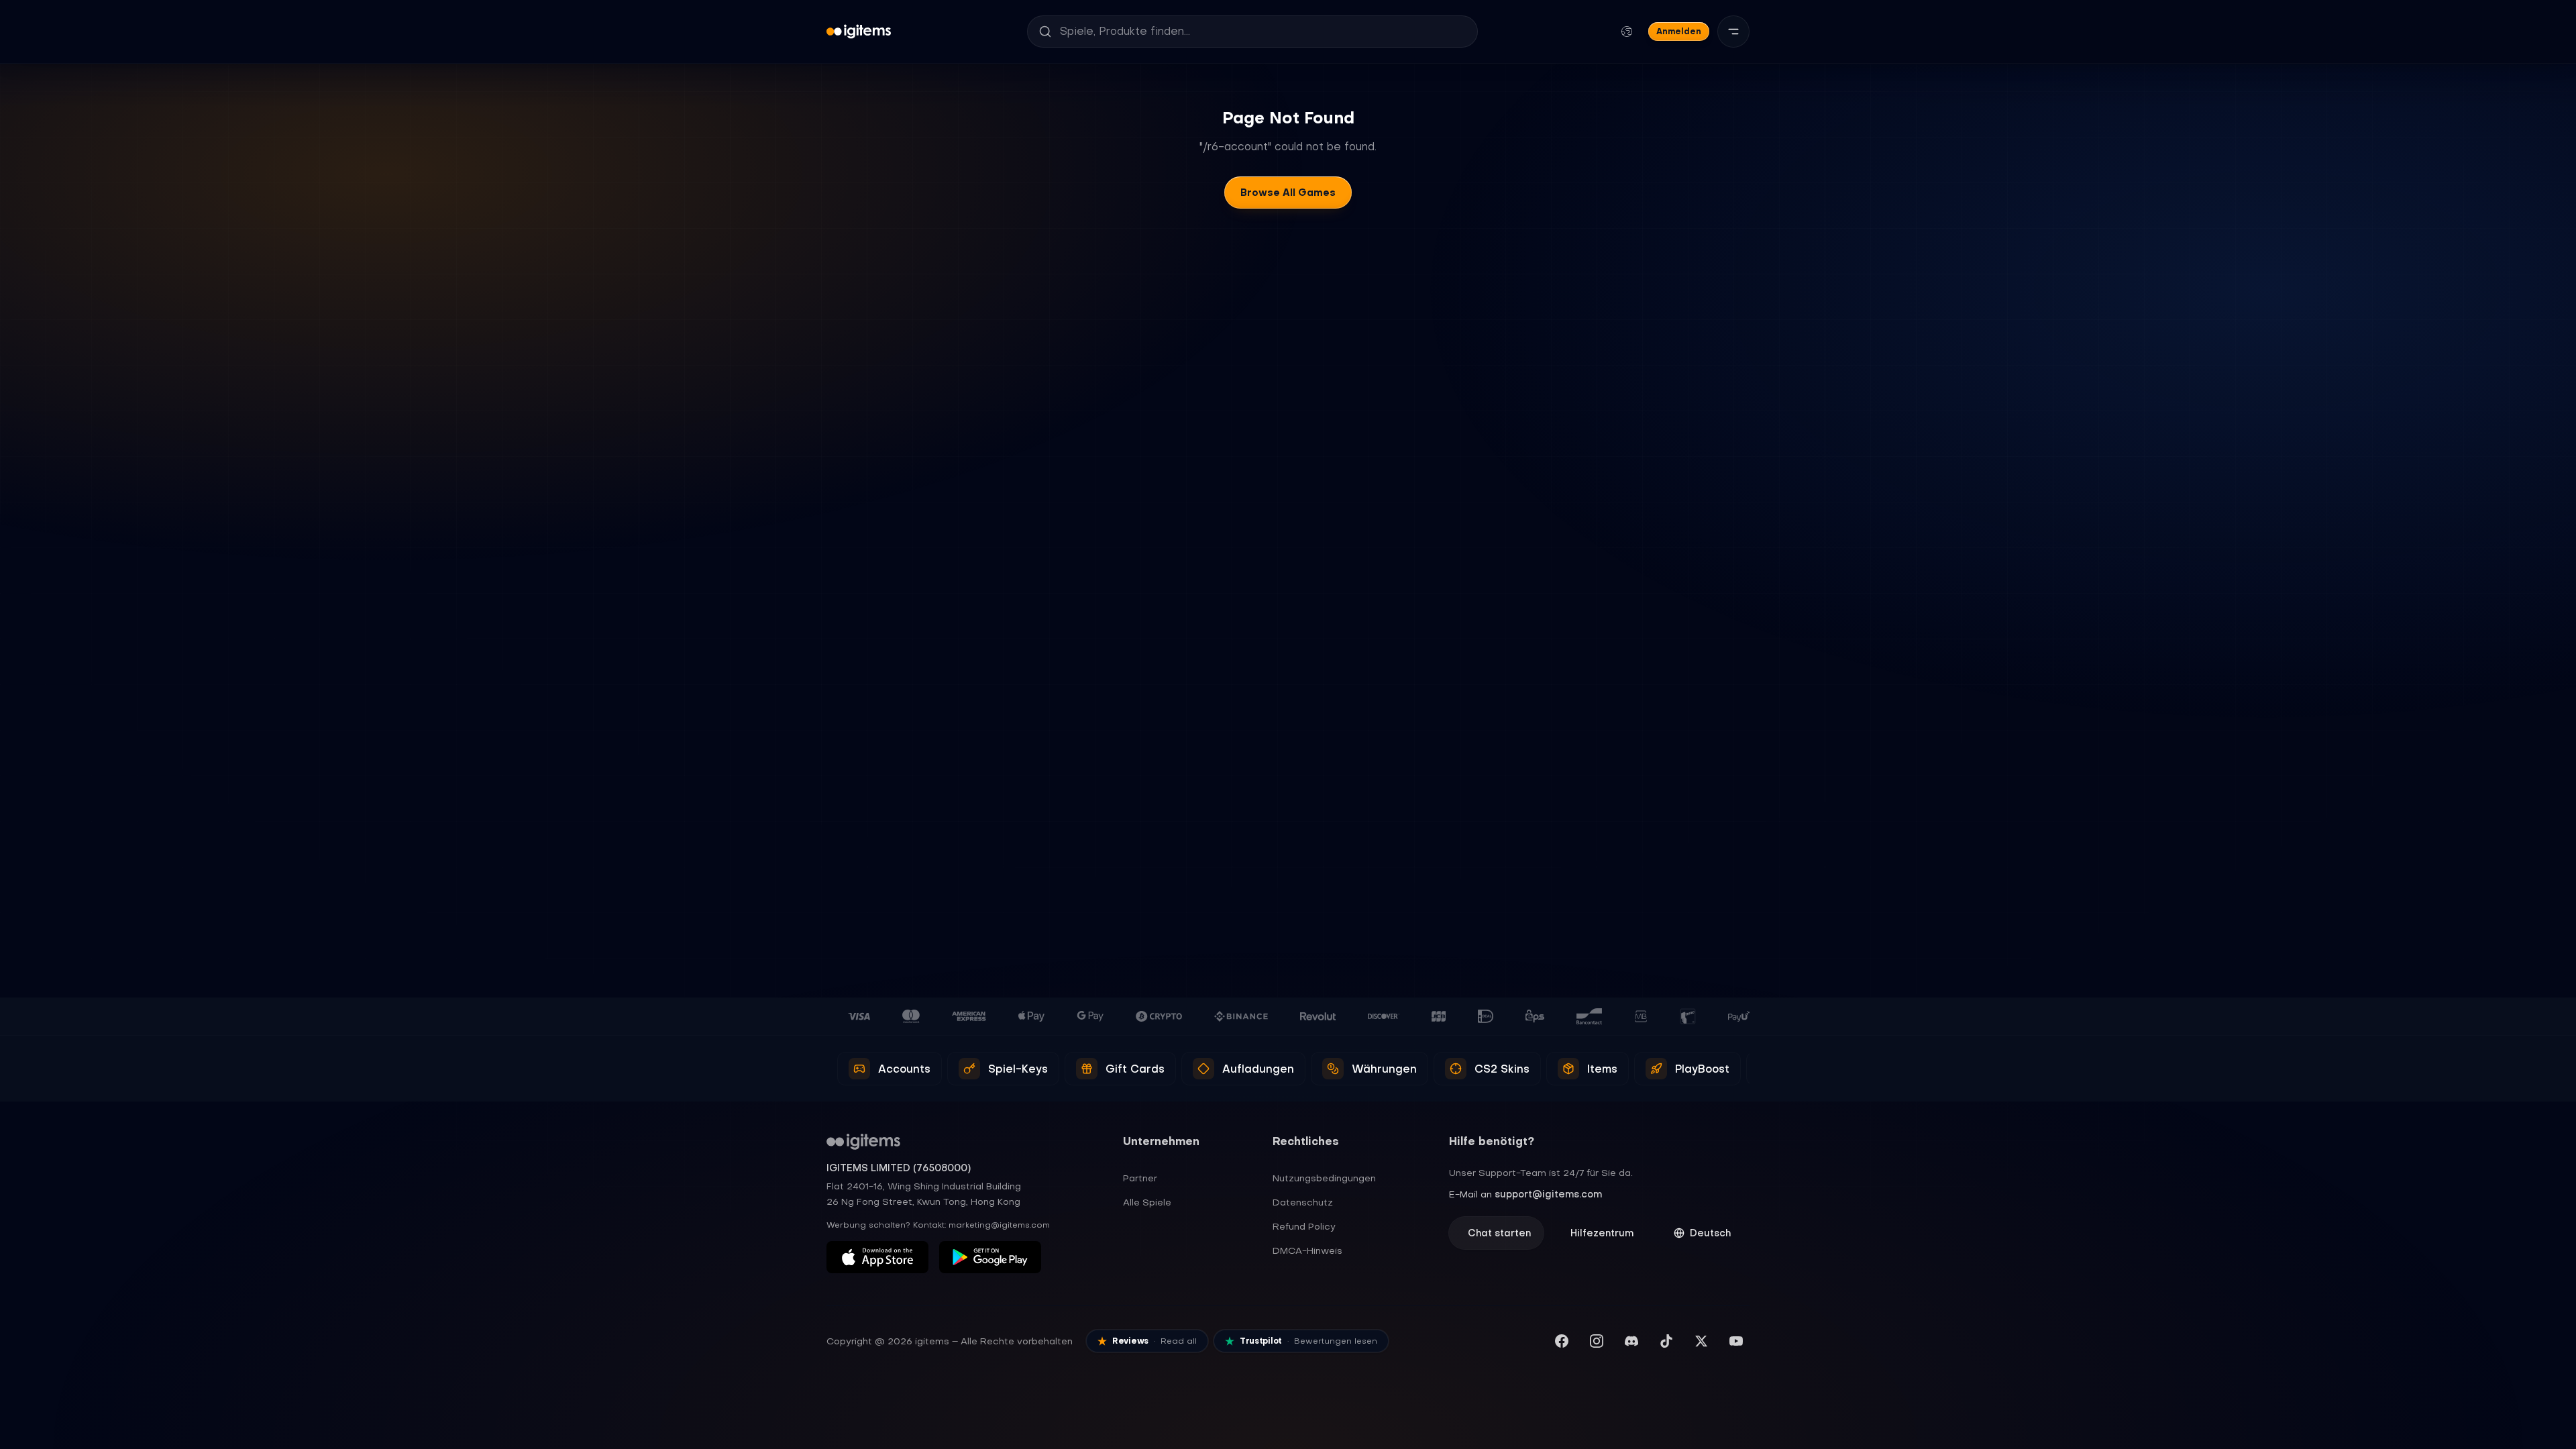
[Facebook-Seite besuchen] (1562, 1341)
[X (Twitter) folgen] (1701, 1341)
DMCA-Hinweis (1307, 1250)
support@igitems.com (1548, 1194)
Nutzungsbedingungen (1324, 1178)
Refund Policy (1304, 1226)
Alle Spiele (1147, 1202)
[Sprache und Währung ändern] (1627, 32)
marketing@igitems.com (999, 1225)
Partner (1140, 1178)
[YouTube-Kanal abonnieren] (1736, 1341)
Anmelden (1679, 31)
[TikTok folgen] (1666, 1341)
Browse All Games (1288, 193)
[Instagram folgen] (1597, 1341)
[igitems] (859, 32)
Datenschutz (1303, 1202)
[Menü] (1733, 32)
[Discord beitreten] (1631, 1341)
